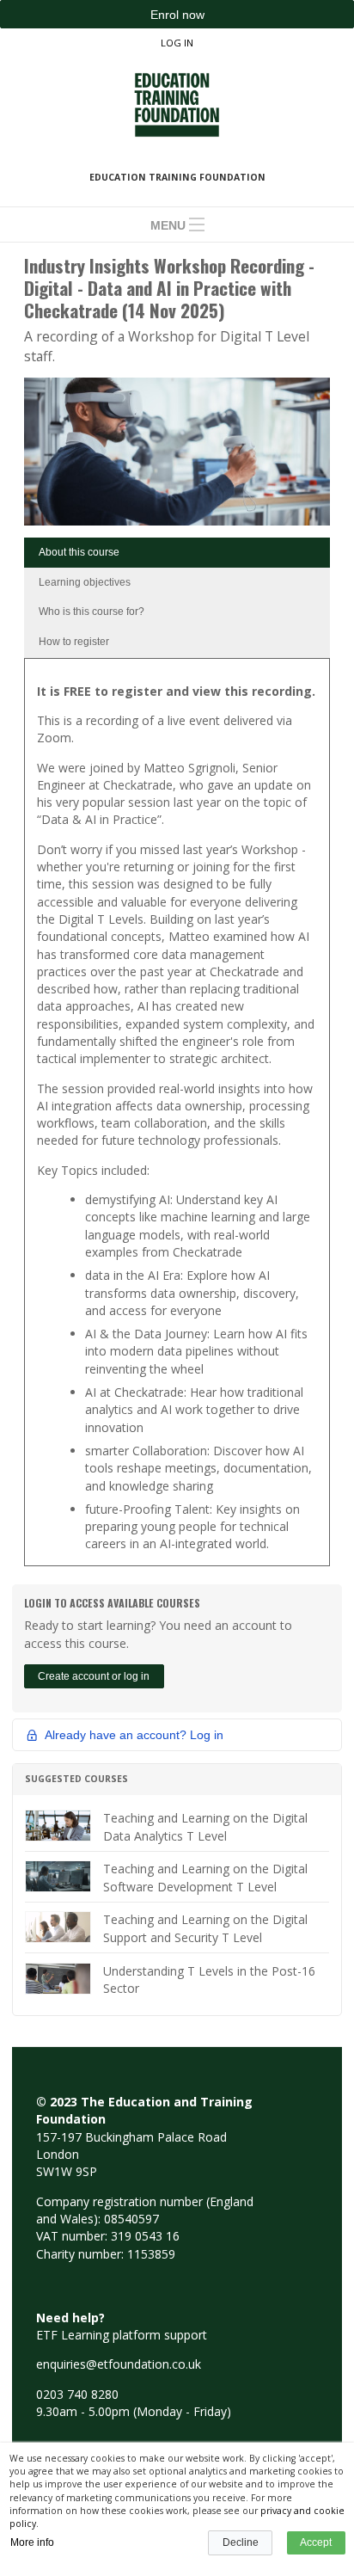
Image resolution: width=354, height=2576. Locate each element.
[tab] (177, 553)
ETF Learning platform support (122, 2335)
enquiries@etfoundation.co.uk (119, 2364)
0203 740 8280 (77, 2394)
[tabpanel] (177, 1118)
